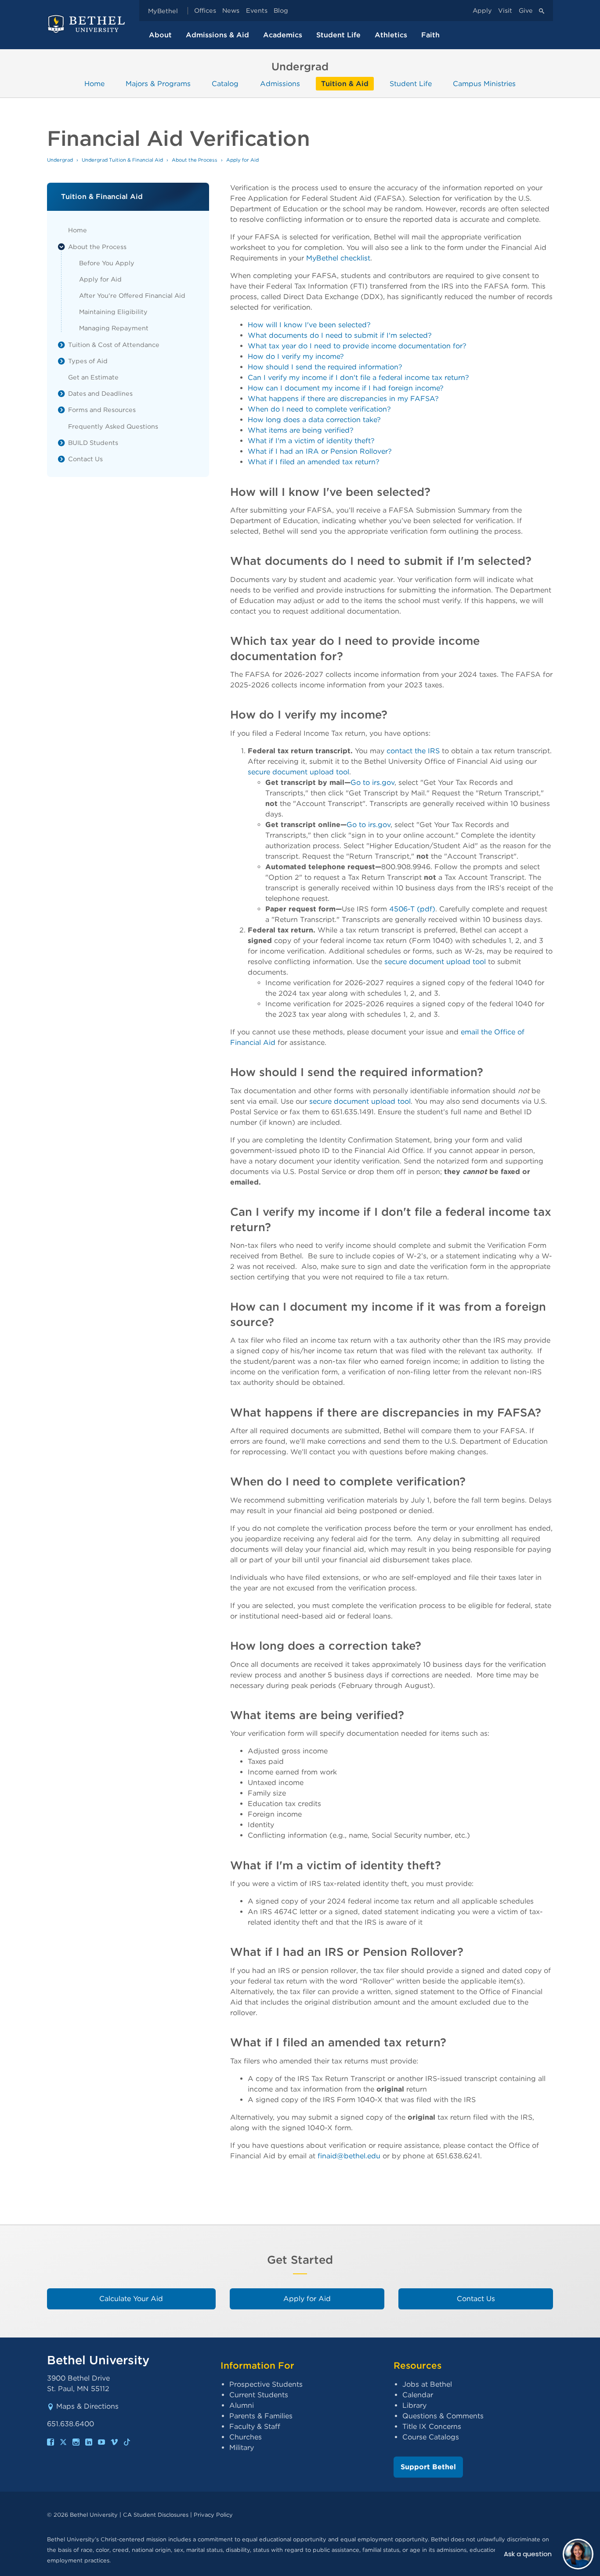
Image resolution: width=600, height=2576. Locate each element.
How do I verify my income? (296, 356)
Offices (205, 11)
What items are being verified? (301, 430)
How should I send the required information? (325, 367)
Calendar (418, 2395)
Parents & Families (261, 2416)
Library (414, 2405)
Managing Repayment (114, 328)
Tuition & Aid (345, 84)
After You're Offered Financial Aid (132, 295)
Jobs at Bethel (427, 2384)
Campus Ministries (484, 84)
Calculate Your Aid (131, 2299)
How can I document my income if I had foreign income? (346, 388)
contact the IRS (413, 751)
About (160, 35)
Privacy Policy (213, 2515)
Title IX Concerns (432, 2426)
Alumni (242, 2405)
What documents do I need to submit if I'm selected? (340, 335)
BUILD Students (93, 443)
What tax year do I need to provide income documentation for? (357, 346)
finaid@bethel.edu (349, 2156)
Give (526, 11)
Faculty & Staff (255, 2426)
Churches (246, 2437)
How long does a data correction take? (314, 420)
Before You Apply (107, 263)
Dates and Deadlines (100, 393)
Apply (482, 11)
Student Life (338, 35)
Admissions (280, 84)
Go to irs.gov (372, 782)
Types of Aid (88, 361)
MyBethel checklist (338, 258)
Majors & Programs (158, 84)
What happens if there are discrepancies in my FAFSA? (343, 399)
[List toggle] (61, 247)
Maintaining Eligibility (113, 312)
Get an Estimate (93, 377)
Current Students (259, 2395)
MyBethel (163, 11)
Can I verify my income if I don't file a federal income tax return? (358, 378)
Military (242, 2448)
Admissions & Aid (217, 35)
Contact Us (85, 459)
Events (257, 11)
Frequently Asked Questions (113, 426)
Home (94, 84)
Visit (505, 11)
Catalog (225, 84)
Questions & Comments (443, 2416)
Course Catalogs (431, 2437)
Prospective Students (266, 2384)
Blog (281, 11)
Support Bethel (428, 2467)
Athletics (391, 35)
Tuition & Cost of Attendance (114, 345)
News (231, 11)
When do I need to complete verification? (319, 409)
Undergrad (60, 160)
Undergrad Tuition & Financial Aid (122, 160)
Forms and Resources (102, 410)
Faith (430, 35)
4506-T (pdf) (412, 909)
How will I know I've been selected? (309, 325)
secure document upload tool (298, 772)
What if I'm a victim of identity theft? (311, 441)
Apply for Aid (100, 279)
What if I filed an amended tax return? (314, 462)
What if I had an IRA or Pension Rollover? (320, 451)
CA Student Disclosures (156, 2515)
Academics (283, 35)
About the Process (97, 247)
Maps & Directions (87, 2406)
